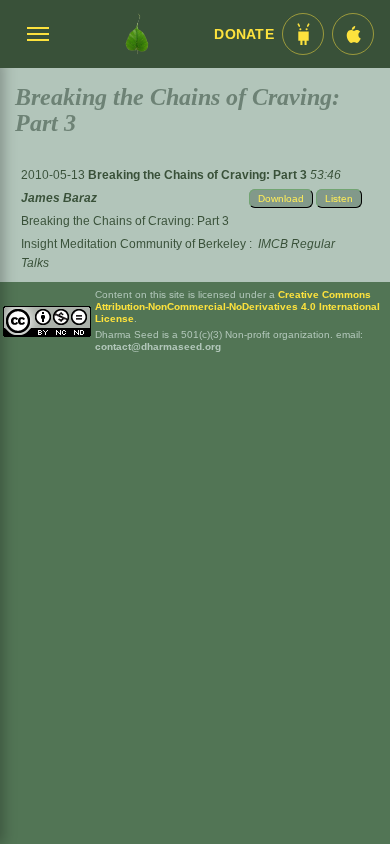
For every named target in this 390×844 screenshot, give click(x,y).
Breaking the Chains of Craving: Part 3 (199, 175)
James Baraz (59, 198)
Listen (339, 198)
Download (281, 198)
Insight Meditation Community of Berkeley (133, 244)
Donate (244, 34)
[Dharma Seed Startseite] (137, 34)
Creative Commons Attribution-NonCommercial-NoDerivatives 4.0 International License (237, 306)
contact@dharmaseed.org (158, 346)
